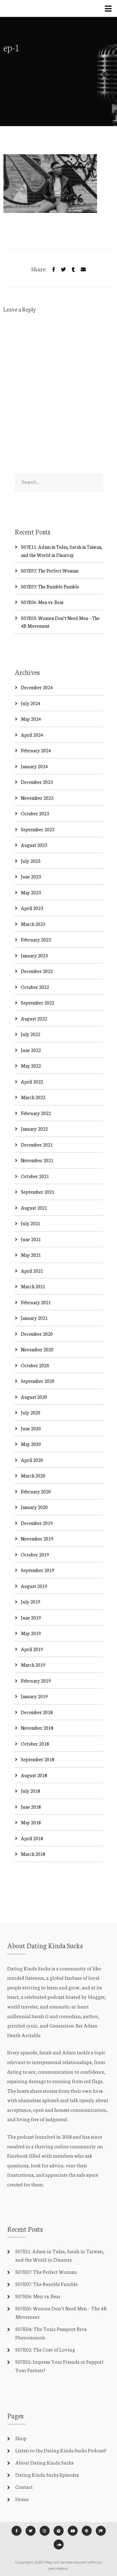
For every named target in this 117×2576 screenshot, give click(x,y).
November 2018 (37, 1728)
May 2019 (31, 1633)
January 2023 (34, 955)
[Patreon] (101, 2531)
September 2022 (38, 1003)
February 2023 (36, 939)
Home (22, 2499)
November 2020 (37, 1349)
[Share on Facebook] (54, 268)
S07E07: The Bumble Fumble (50, 586)
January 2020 (34, 1507)
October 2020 (35, 1365)
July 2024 (31, 703)
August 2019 (34, 1586)
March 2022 (33, 1097)
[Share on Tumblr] (73, 268)
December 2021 (37, 1145)
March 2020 (33, 1475)
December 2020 (37, 1334)
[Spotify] (59, 2531)
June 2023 (31, 876)
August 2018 (34, 1775)
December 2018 (37, 1712)
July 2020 (31, 1412)
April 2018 (32, 1838)
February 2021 (36, 1302)
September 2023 (38, 829)
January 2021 (34, 1318)
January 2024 (34, 766)
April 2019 (32, 1649)
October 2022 (35, 987)
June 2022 (31, 1050)
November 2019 (37, 1539)
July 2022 (31, 1034)
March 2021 (33, 1286)
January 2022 (34, 1129)
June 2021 (31, 1239)
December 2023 (37, 782)
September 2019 (38, 1570)
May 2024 (31, 719)
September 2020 (38, 1381)
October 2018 (35, 1744)
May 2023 (31, 892)
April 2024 (32, 735)
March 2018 (33, 1854)
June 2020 (31, 1428)
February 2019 (36, 1681)
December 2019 (37, 1523)
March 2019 (33, 1665)
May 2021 (31, 1255)
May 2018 (31, 1822)
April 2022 (32, 1082)
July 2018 (31, 1791)
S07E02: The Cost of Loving (45, 2349)
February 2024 (36, 750)
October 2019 (35, 1554)
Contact (24, 2487)
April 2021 (32, 1271)
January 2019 (34, 1696)
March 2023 (33, 924)
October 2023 (35, 813)
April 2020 (32, 1460)
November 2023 (37, 798)
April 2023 (32, 908)
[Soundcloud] (59, 2544)
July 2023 (31, 861)
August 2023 (34, 845)
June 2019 (31, 1617)
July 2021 (31, 1223)
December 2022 (37, 971)
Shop (21, 2438)
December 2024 (37, 687)
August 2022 (34, 1018)
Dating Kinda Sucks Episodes (47, 2474)
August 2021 (34, 1208)
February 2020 (36, 1491)
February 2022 (36, 1113)
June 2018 (31, 1807)
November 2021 (37, 1160)
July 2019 (31, 1602)
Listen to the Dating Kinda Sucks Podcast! (61, 2450)
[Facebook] (17, 2531)
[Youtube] (73, 2531)
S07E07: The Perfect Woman (50, 570)
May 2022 (31, 1066)
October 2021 (35, 1176)
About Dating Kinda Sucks (44, 2462)
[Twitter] (63, 268)
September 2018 (38, 1759)
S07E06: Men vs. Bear (42, 602)
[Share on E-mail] (83, 268)
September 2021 (38, 1192)
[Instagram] (45, 2531)
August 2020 (34, 1397)
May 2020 (31, 1444)
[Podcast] (87, 2531)
